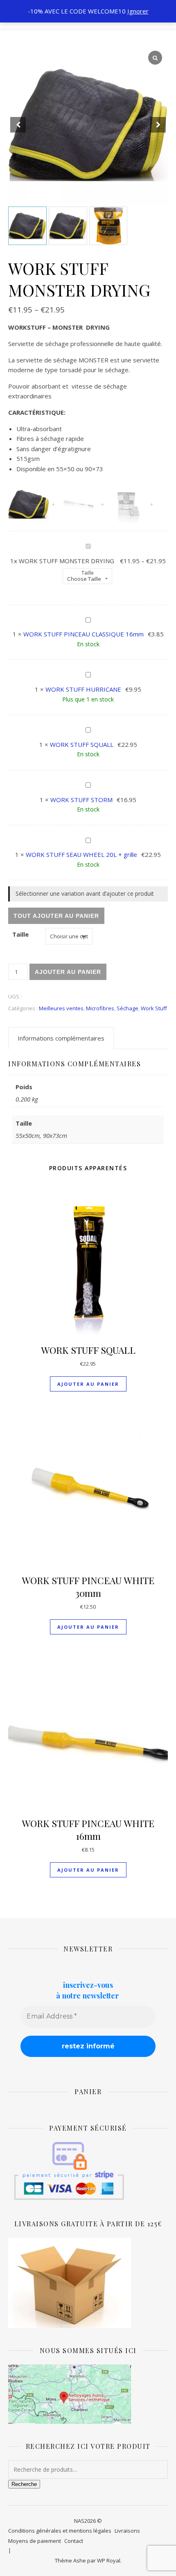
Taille (88, 573)
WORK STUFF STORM (81, 800)
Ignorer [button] (138, 11)
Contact (74, 2541)
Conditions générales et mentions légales (60, 2531)
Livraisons (127, 2531)
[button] (158, 125)
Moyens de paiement (35, 2541)
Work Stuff (154, 1008)
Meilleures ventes (61, 1008)
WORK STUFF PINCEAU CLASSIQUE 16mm (83, 634)
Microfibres (100, 1008)
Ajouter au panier (68, 972)
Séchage (127, 1008)
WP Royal (109, 2560)
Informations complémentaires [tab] (61, 1038)
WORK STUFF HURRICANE (83, 689)
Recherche (24, 2484)
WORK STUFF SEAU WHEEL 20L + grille (81, 854)
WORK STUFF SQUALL (82, 744)
